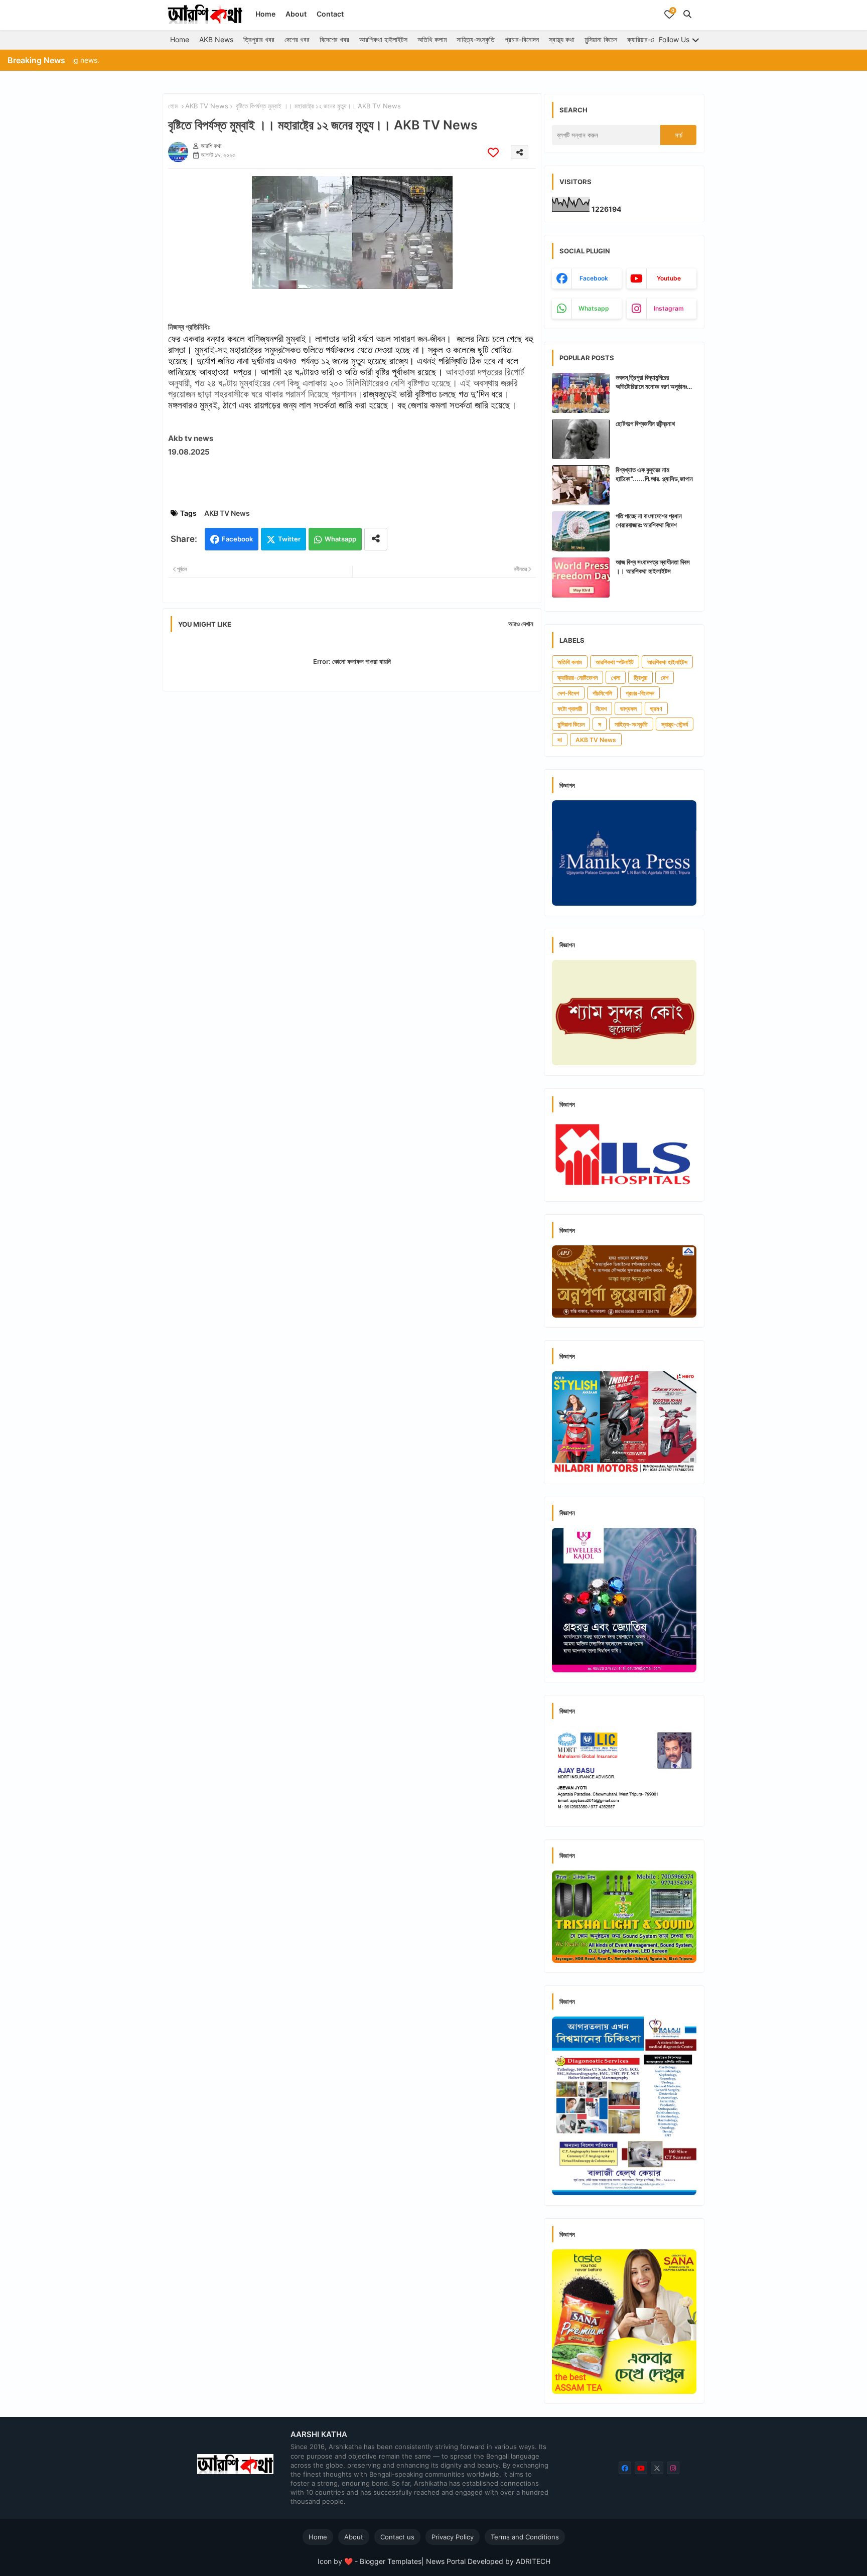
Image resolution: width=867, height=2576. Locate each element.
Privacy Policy (453, 2537)
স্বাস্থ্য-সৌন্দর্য (675, 724)
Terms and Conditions (525, 2537)
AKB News (216, 39)
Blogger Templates (391, 2561)
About (296, 14)
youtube (669, 278)
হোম (173, 106)
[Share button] (376, 539)
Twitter (289, 539)
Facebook (237, 539)
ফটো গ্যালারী (570, 709)
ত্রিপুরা (640, 678)
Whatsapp (340, 539)
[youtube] (641, 2468)
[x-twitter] (657, 2468)
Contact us (397, 2537)
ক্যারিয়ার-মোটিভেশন (651, 39)
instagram (669, 308)
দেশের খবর (297, 39)
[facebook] (625, 2468)
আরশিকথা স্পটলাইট (615, 662)
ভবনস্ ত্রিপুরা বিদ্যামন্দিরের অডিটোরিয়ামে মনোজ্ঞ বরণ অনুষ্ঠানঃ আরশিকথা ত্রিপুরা (651, 382)
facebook (594, 278)
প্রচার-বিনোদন (522, 39)
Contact (330, 14)
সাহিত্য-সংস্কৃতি (476, 39)
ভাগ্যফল (628, 709)
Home (265, 14)
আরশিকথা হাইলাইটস (383, 39)
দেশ (665, 678)
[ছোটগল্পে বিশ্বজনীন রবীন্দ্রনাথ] (581, 439)
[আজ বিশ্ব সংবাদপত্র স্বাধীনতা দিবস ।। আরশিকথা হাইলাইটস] (581, 578)
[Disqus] (352, 829)
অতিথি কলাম (432, 39)
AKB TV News (207, 106)
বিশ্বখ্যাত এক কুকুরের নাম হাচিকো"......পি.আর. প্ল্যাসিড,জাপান (654, 474)
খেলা (616, 678)
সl (560, 740)
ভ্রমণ (656, 709)
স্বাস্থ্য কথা (562, 39)
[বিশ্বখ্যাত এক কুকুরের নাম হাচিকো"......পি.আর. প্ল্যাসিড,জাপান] (581, 485)
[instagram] (673, 2468)
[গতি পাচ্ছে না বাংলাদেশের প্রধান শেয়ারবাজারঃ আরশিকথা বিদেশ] (581, 531)
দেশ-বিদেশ (568, 693)
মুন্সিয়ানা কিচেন (601, 39)
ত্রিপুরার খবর (259, 39)
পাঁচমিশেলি (602, 693)
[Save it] (493, 152)
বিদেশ (601, 709)
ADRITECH (533, 2561)
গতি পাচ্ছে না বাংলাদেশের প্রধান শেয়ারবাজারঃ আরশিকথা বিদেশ (649, 520)
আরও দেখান (521, 624)
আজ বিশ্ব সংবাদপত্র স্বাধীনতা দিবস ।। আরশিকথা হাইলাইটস (653, 566)
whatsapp (594, 308)
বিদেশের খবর (334, 39)
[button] (687, 14)
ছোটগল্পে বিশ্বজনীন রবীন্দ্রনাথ (645, 423)
